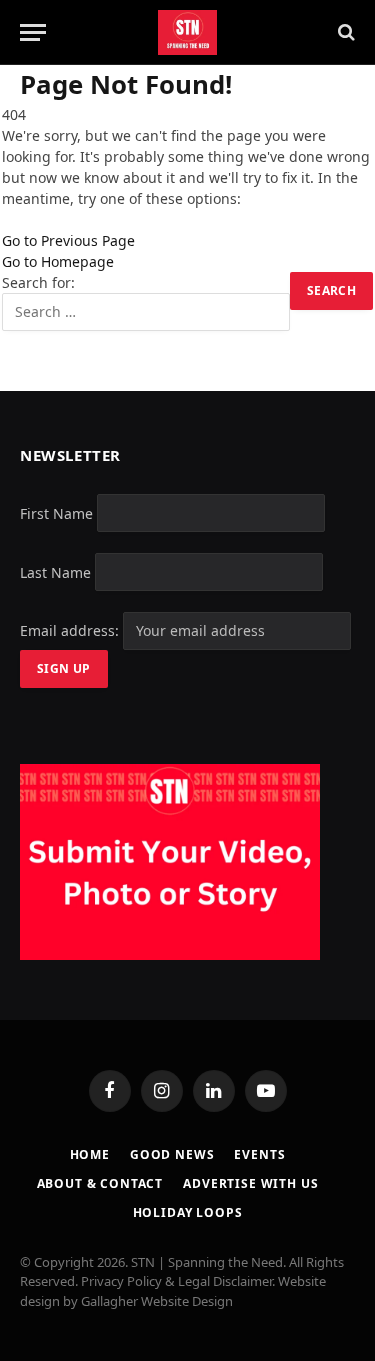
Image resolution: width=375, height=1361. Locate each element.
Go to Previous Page (68, 240)
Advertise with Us (250, 1183)
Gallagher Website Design (157, 1301)
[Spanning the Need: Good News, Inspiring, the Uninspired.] (187, 32)
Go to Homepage (58, 261)
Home (90, 1154)
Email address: (71, 630)
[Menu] (33, 32)
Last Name (55, 571)
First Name (56, 512)
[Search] (344, 32)
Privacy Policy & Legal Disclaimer (176, 1281)
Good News (172, 1154)
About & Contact (100, 1183)
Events (259, 1154)
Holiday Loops (188, 1212)
